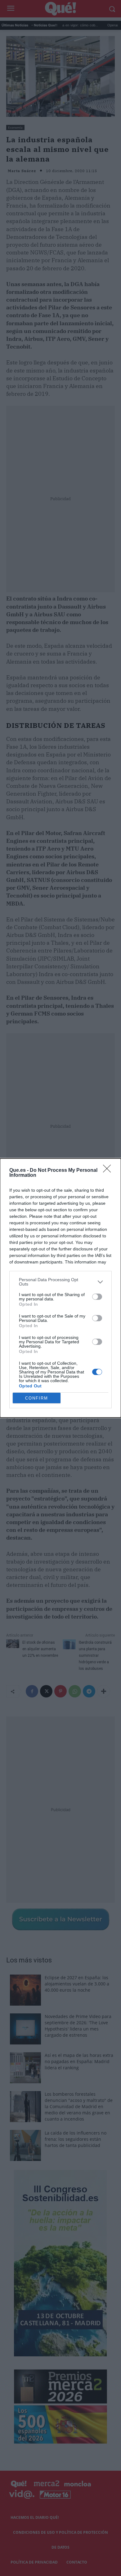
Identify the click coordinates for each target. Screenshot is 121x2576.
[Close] (109, 1171)
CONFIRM (37, 1398)
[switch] (97, 1297)
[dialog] (60, 1288)
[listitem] (60, 1282)
